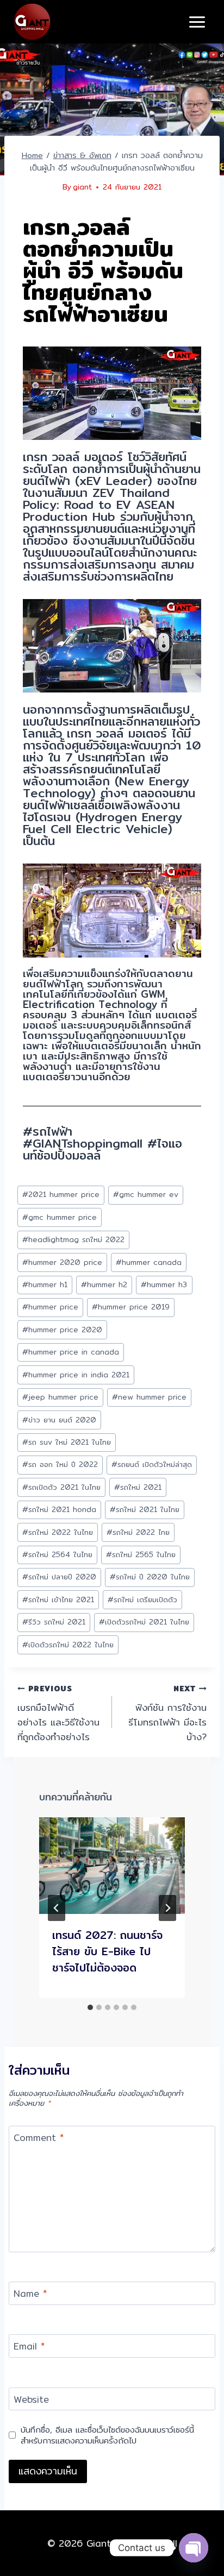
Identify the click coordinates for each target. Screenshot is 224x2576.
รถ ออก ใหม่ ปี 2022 (60, 1464)
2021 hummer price (61, 1194)
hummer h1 (45, 1284)
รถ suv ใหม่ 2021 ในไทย (67, 1442)
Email (29, 2347)
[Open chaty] (194, 2548)
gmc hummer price (60, 1217)
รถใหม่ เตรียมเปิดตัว (142, 1599)
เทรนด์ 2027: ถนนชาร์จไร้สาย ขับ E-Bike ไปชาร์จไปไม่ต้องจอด (107, 1951)
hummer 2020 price (62, 1262)
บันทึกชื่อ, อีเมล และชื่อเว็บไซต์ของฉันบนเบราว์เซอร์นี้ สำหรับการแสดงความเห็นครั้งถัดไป (107, 2435)
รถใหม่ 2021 (138, 1487)
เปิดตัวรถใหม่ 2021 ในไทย (144, 1622)
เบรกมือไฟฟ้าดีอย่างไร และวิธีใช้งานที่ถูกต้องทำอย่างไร (58, 1713)
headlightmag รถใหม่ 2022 (73, 1239)
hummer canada (149, 1262)
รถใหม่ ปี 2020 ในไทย (150, 1577)
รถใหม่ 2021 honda (59, 1509)
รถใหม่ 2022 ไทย (138, 1532)
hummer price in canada (71, 1352)
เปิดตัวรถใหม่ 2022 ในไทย (68, 1645)
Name (30, 2294)
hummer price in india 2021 (76, 1375)
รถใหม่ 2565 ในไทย (141, 1554)
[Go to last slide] (57, 1908)
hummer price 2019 (131, 1307)
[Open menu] (197, 22)
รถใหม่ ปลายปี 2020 (59, 1577)
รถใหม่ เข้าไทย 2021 (58, 1599)
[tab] (90, 2007)
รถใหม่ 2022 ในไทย (58, 1532)
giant (82, 187)
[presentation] (112, 1866)
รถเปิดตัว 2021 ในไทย (61, 1487)
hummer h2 (104, 1284)
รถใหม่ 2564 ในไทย (57, 1554)
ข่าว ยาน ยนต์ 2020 (59, 1420)
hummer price (50, 1307)
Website (31, 2400)
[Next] (167, 1908)
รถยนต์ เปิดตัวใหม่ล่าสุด (152, 1464)
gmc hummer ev (146, 1194)
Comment (39, 2138)
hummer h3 (164, 1284)
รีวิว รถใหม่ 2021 (54, 1622)
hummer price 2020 (62, 1330)
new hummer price (149, 1397)
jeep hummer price (60, 1397)
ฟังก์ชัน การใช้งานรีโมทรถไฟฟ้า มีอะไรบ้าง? (167, 1713)
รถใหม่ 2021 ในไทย (145, 1509)
